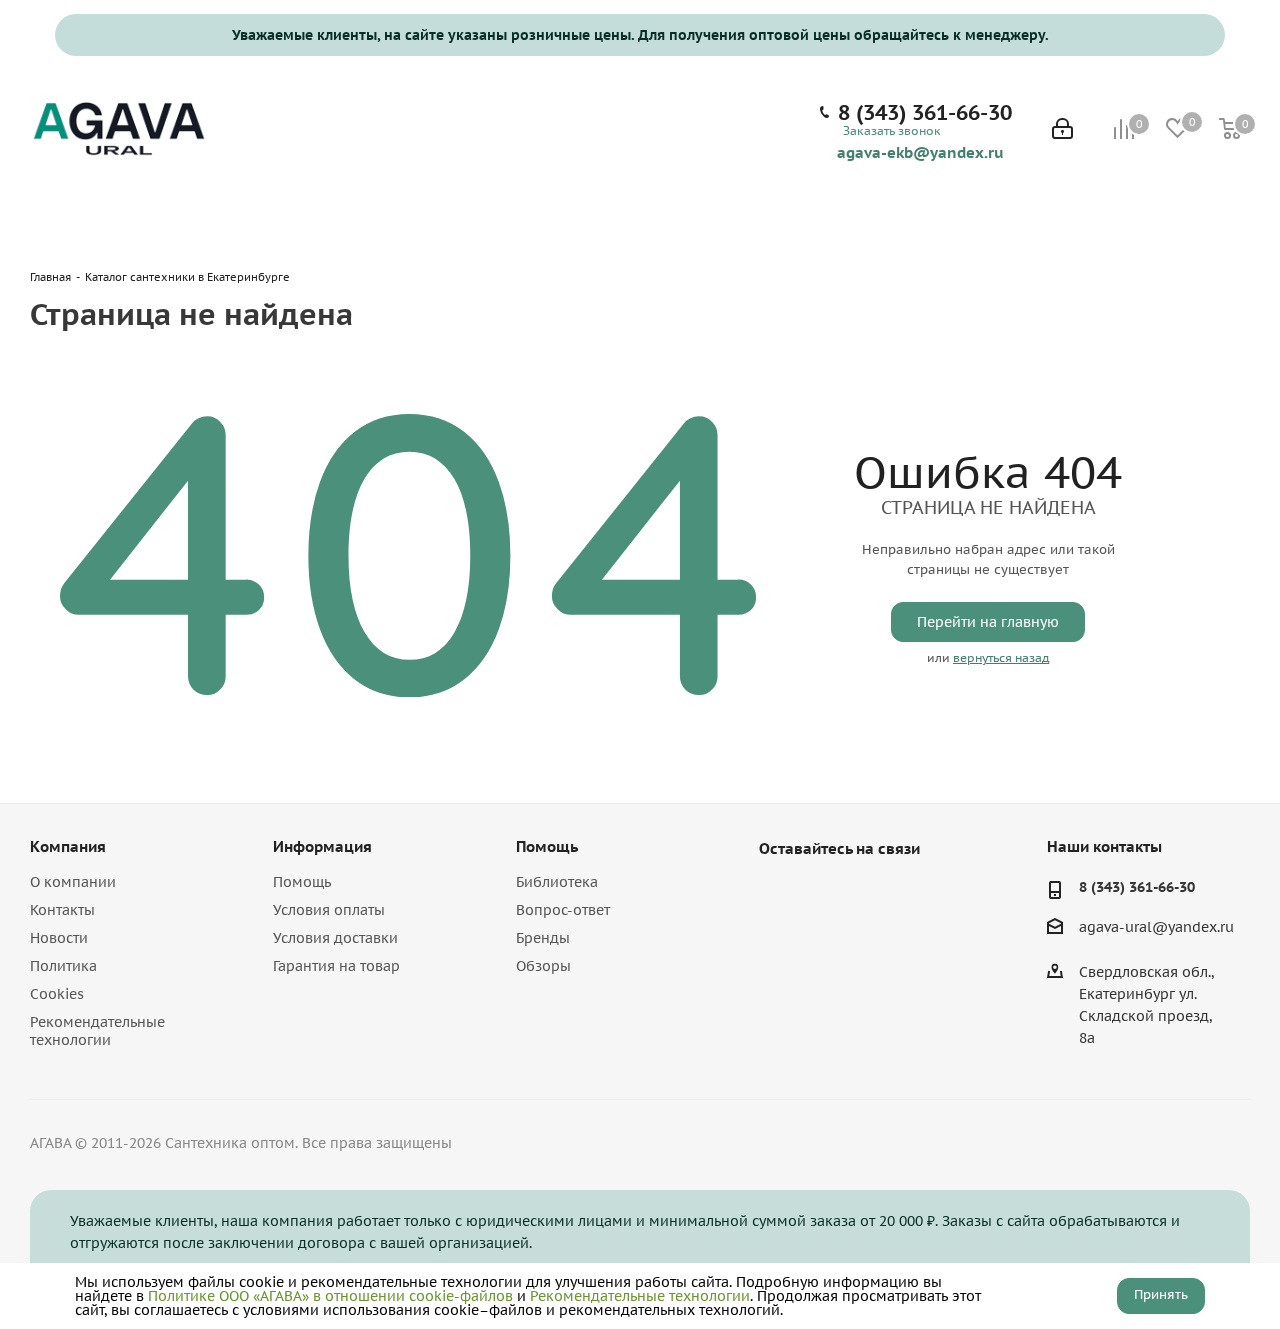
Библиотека (557, 882)
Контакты (62, 910)
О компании (73, 882)
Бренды (543, 938)
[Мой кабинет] (1062, 130)
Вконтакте (779, 895)
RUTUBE (879, 895)
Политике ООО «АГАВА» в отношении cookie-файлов (330, 1296)
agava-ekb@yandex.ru (920, 152)
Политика (63, 966)
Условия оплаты (329, 910)
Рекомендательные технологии (97, 1031)
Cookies (57, 994)
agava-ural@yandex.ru (1156, 928)
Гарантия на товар (336, 966)
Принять (1161, 1294)
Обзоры (543, 966)
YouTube (829, 895)
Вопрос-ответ (563, 910)
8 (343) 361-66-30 (925, 113)
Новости (59, 938)
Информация (322, 846)
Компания (68, 846)
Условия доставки (335, 938)
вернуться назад (1001, 657)
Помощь (302, 882)
